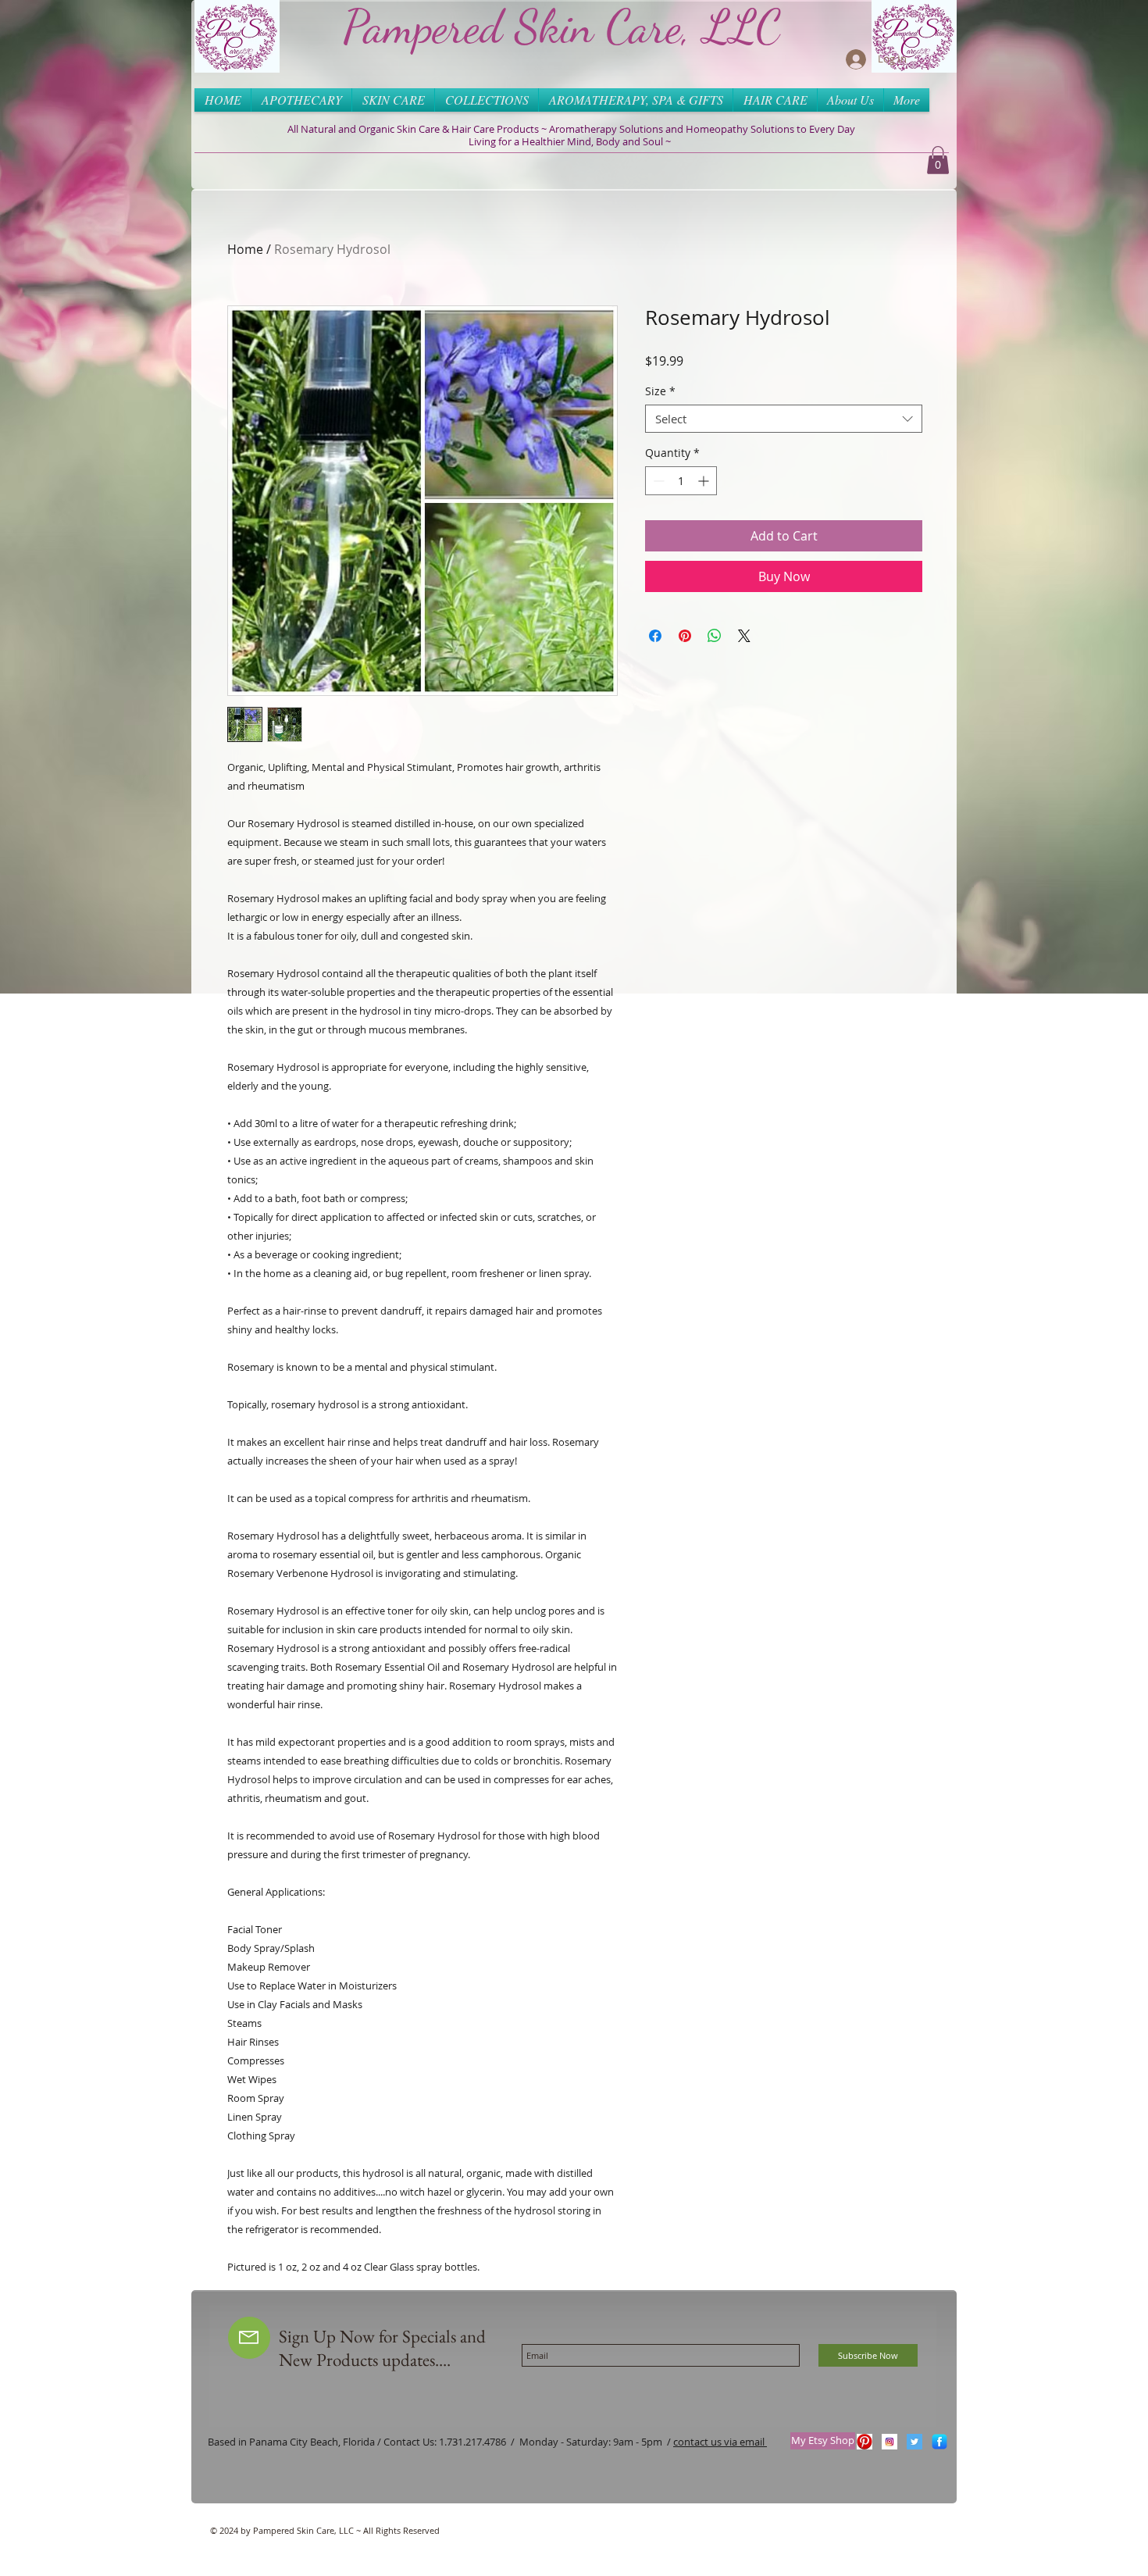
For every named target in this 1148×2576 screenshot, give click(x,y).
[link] (938, 160)
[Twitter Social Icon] (914, 2442)
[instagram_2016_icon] (890, 2442)
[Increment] (705, 481)
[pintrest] (865, 2442)
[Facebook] (939, 2442)
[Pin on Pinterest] (685, 636)
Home (245, 249)
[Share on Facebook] (655, 636)
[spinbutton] (681, 481)
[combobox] (784, 419)
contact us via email (720, 2442)
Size (660, 392)
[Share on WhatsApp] (715, 636)
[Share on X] (744, 636)
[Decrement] (657, 481)
